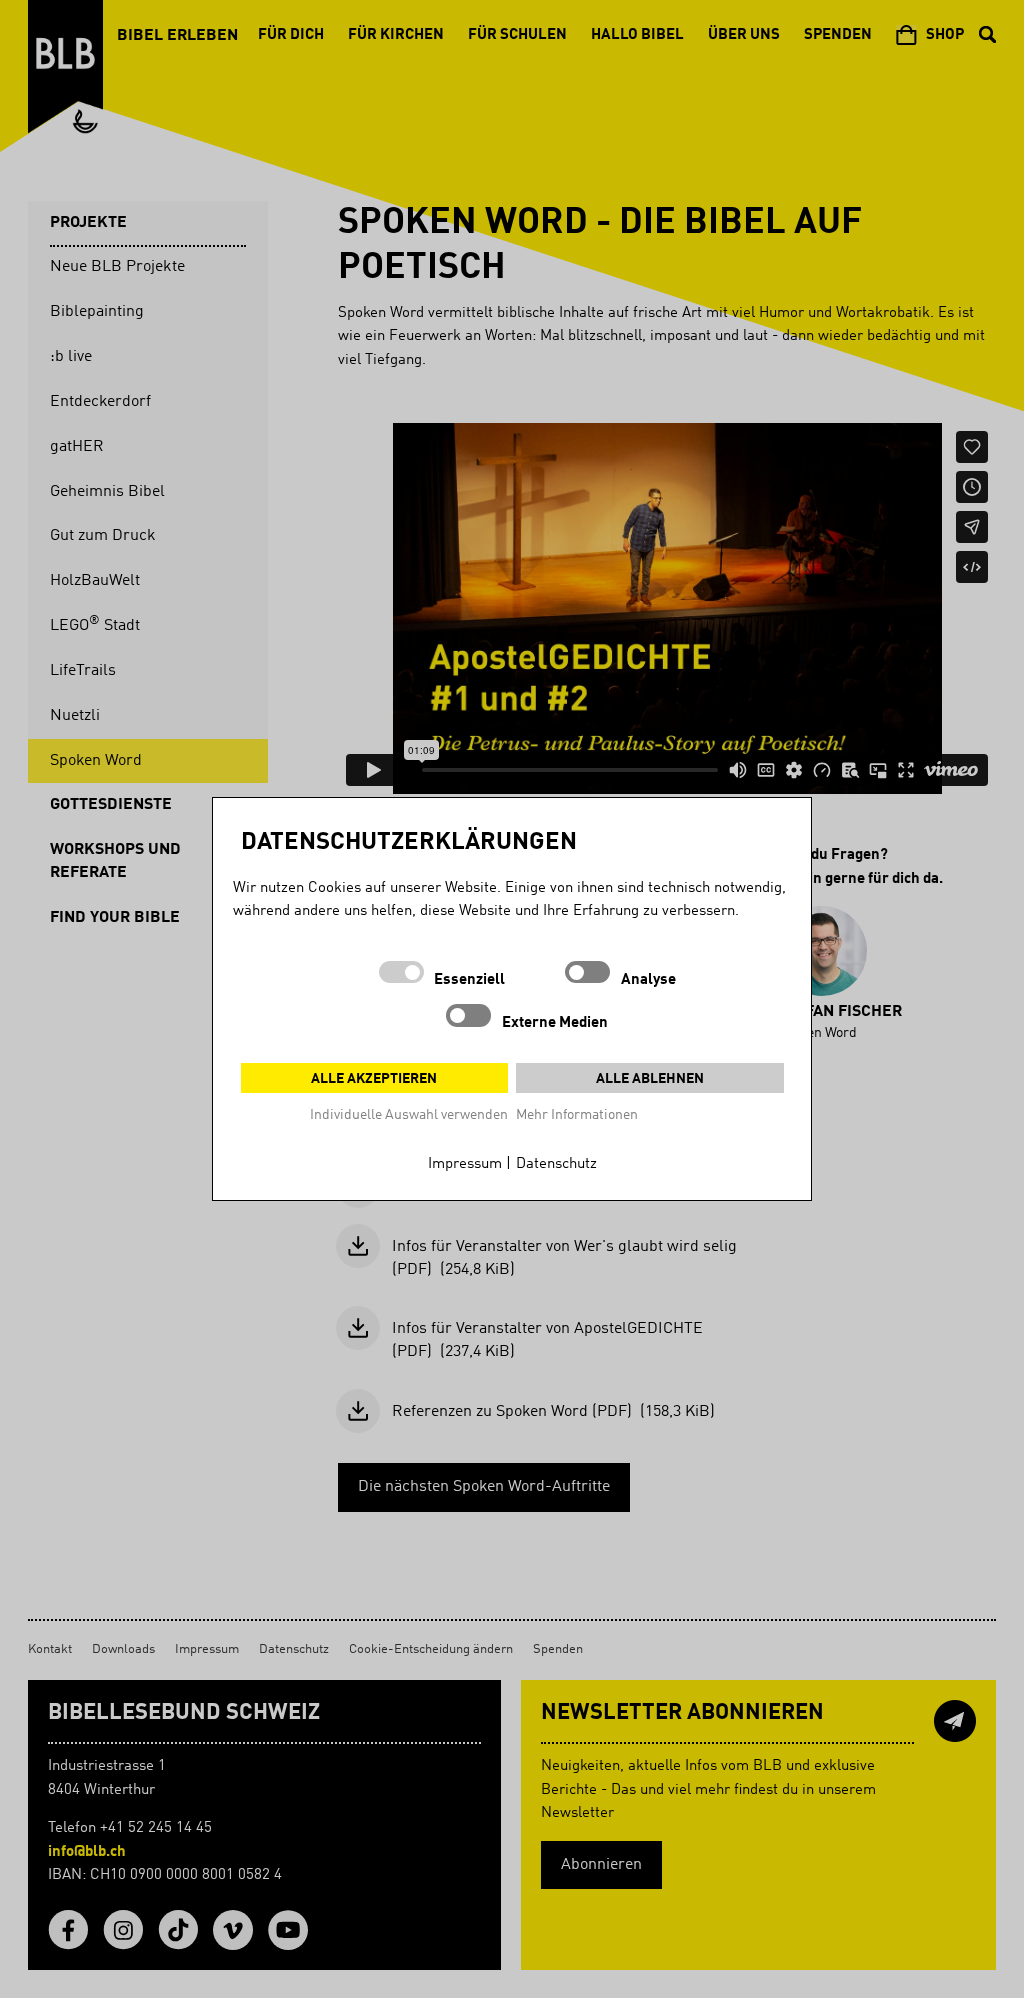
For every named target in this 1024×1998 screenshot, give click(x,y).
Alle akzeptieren (374, 1079)
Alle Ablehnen (650, 1079)
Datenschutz (556, 1164)
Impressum (465, 1164)
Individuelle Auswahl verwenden (409, 1115)
